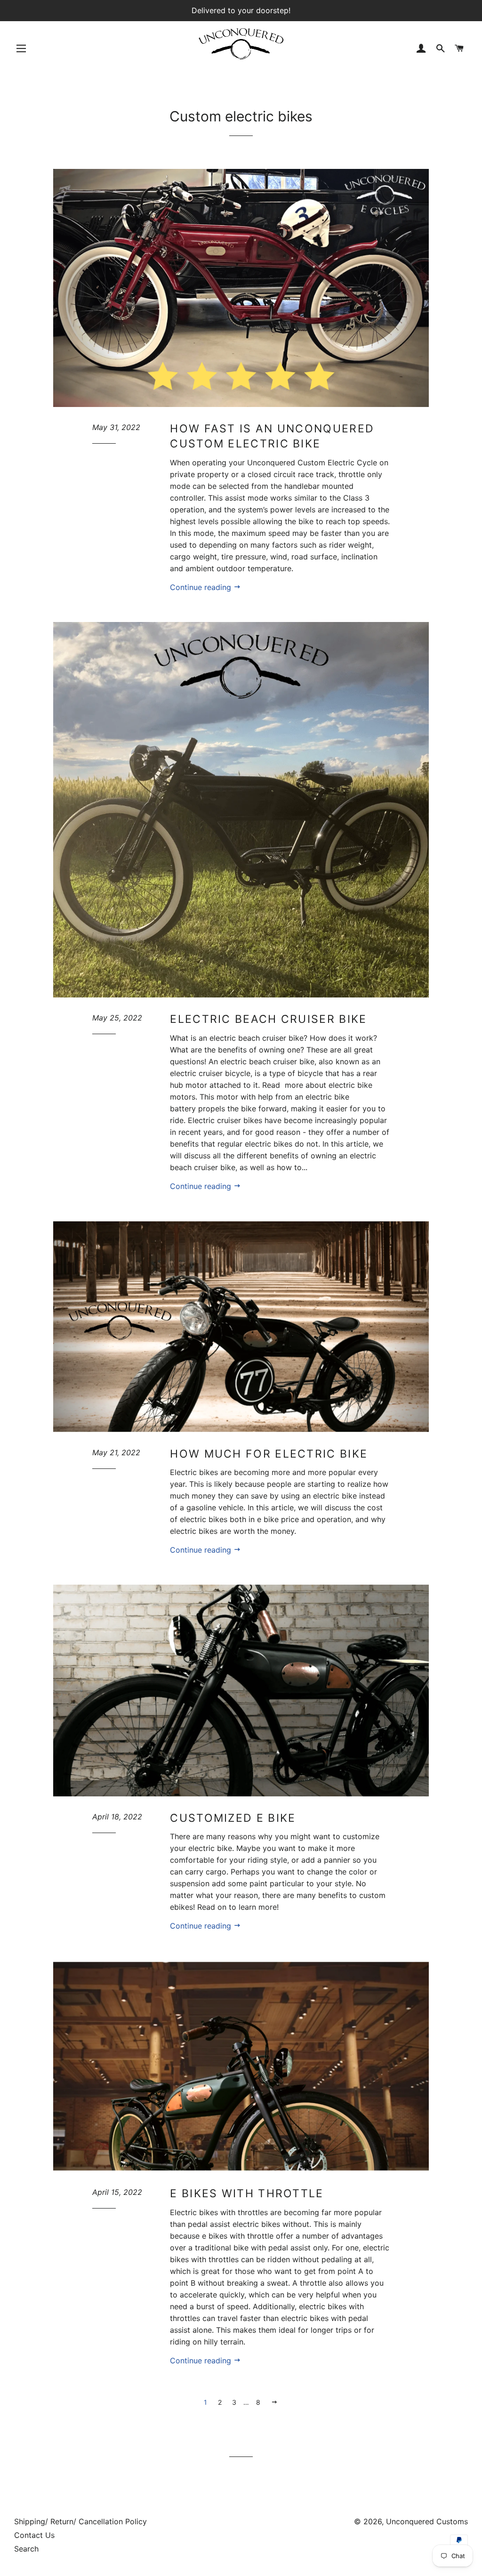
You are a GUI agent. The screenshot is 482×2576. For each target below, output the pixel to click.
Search (26, 2549)
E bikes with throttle (247, 2193)
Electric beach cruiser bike (268, 1019)
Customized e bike (233, 1818)
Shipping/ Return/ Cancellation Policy (80, 2521)
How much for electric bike (269, 1454)
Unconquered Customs (427, 2521)
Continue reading (202, 587)
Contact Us (34, 2535)
